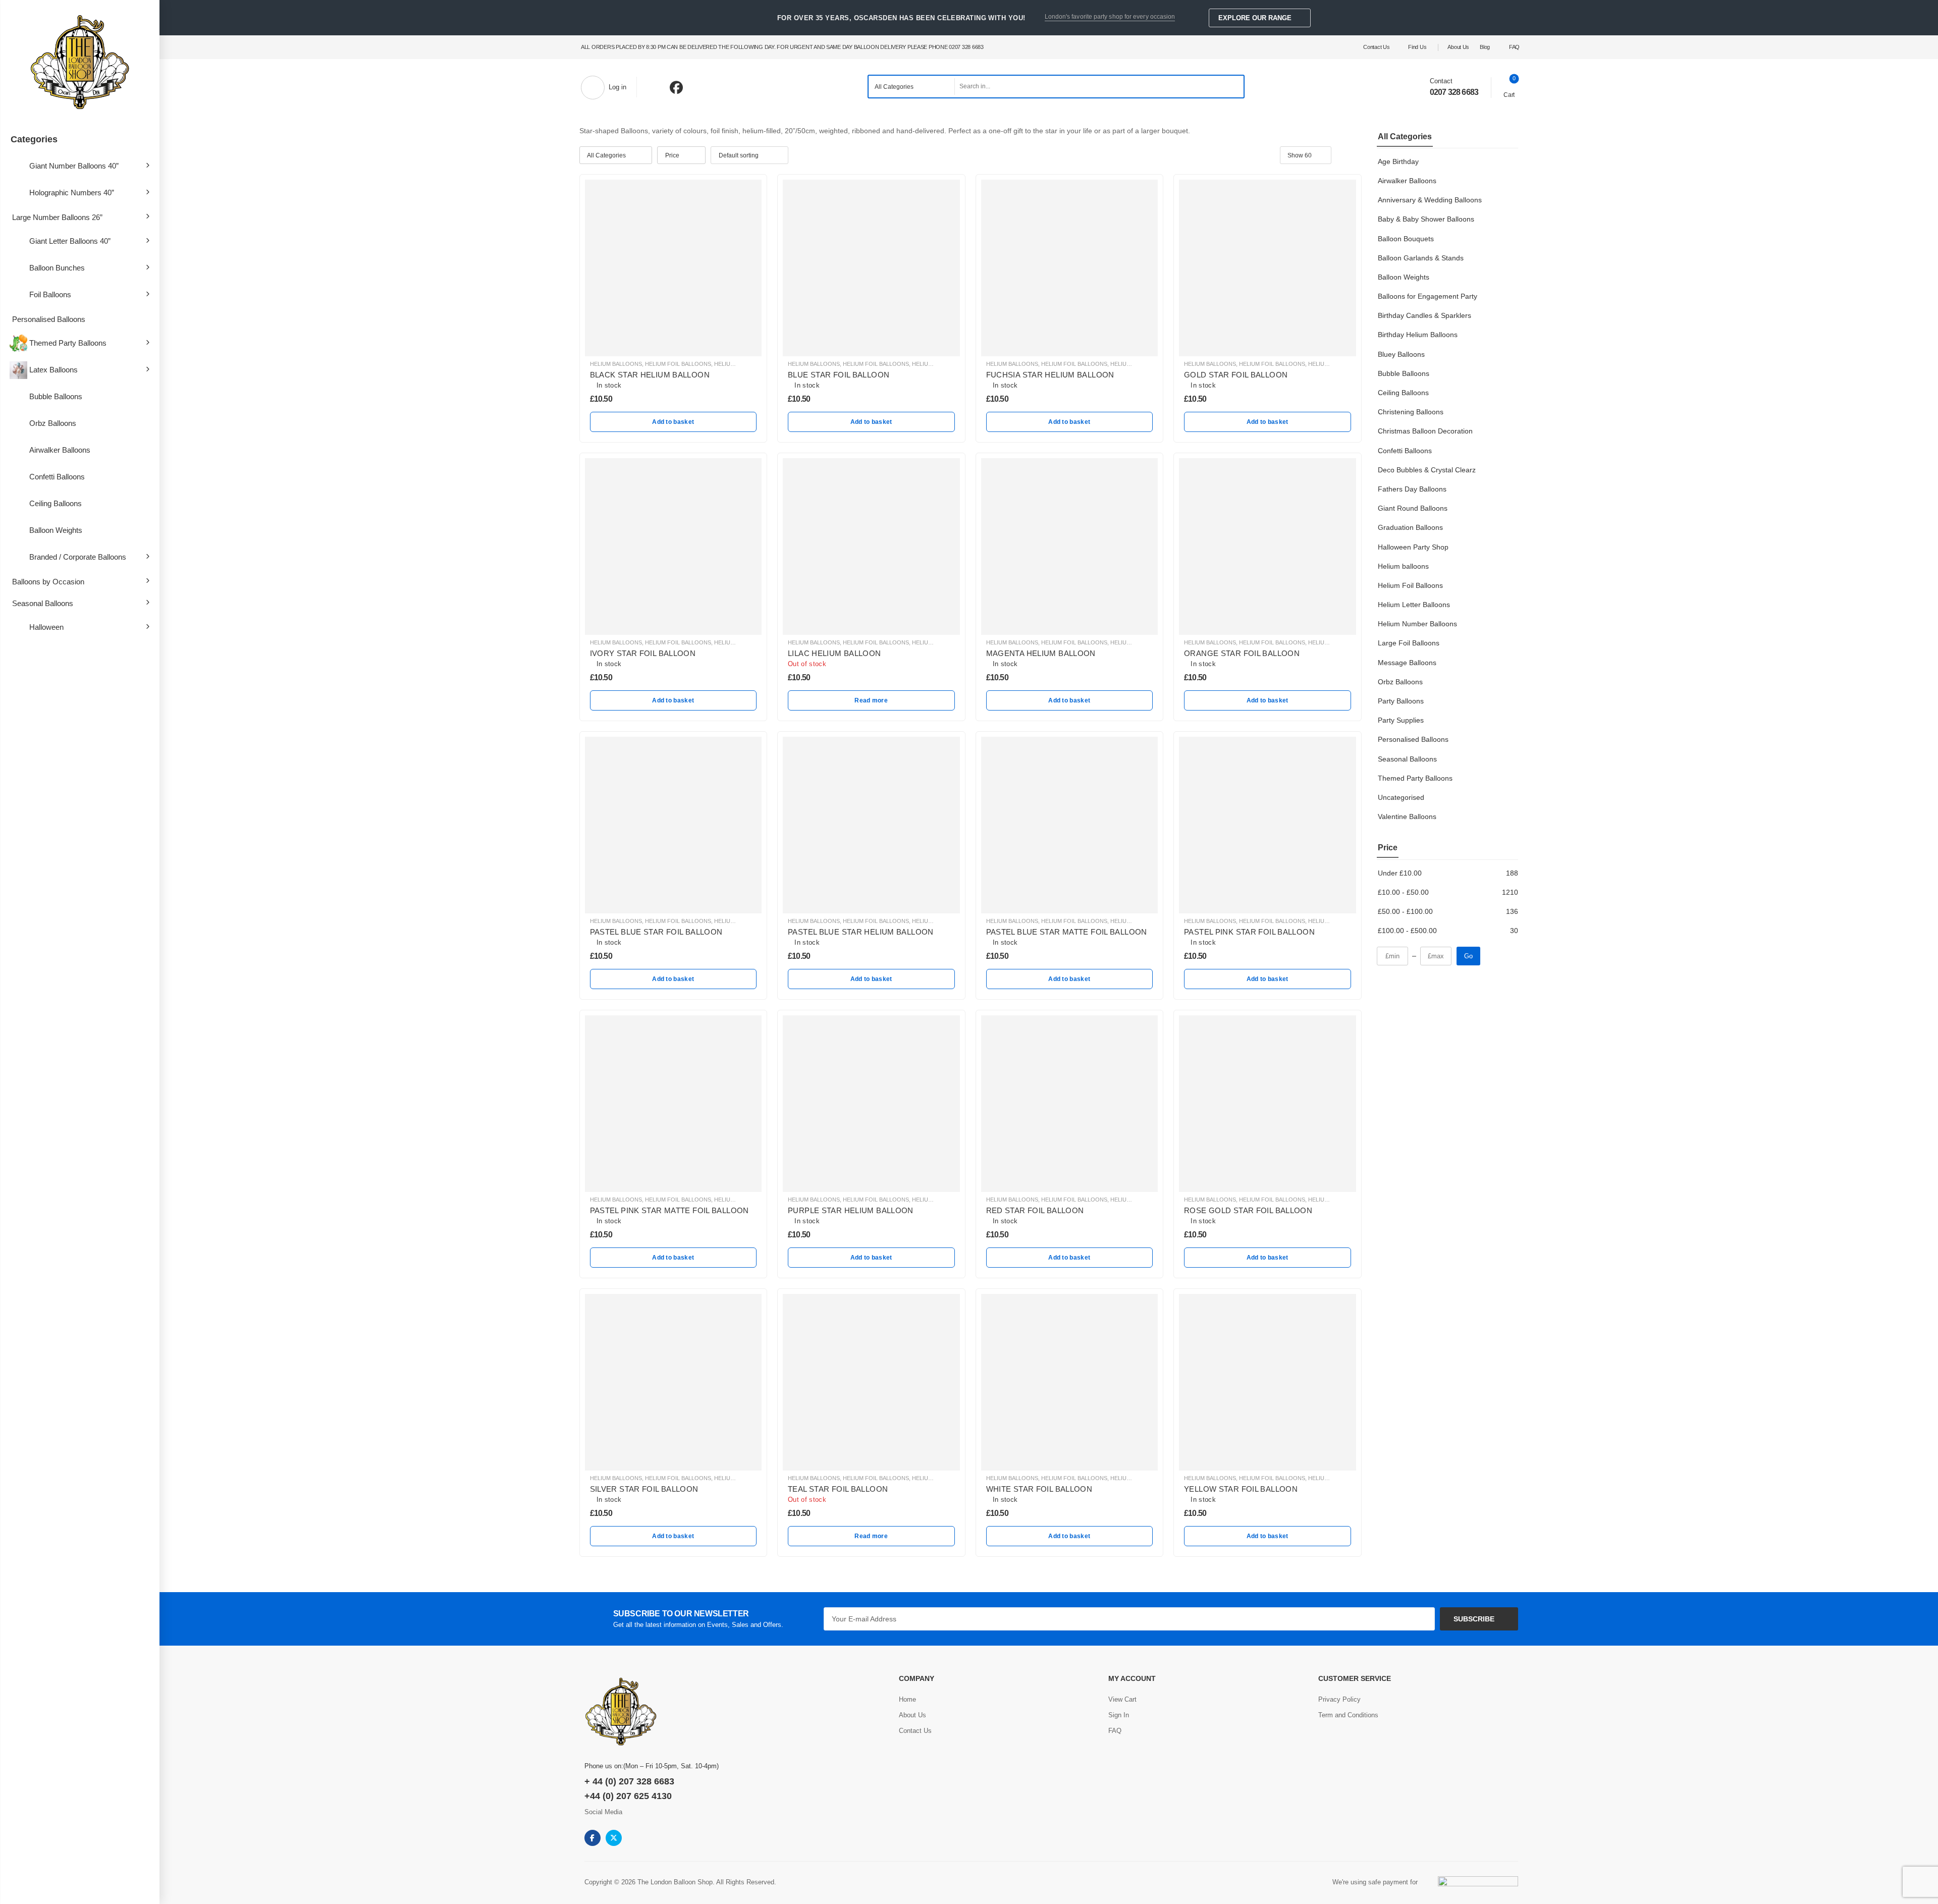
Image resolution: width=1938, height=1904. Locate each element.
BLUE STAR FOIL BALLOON (839, 375)
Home (907, 1699)
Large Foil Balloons (1409, 643)
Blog (1485, 47)
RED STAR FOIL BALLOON (1035, 1210)
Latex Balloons (53, 370)
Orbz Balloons (53, 423)
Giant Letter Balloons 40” (70, 241)
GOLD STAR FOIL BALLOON (1236, 375)
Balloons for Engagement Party (1428, 296)
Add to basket (673, 422)
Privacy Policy (1339, 1699)
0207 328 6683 (1454, 92)
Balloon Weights (56, 530)
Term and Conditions (1348, 1715)
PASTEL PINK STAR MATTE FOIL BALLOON (669, 1210)
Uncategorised (1401, 797)
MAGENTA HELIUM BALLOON (1041, 653)
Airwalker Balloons (60, 450)
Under (1400, 873)
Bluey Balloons (1401, 354)
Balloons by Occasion (48, 582)
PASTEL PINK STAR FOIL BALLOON (1249, 932)
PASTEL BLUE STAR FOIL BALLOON (656, 932)
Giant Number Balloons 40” (74, 166)
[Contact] (1422, 86)
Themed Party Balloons (68, 343)
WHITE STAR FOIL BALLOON (1039, 1489)
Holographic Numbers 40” (72, 193)
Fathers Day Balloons (1412, 489)
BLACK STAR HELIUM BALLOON (650, 375)
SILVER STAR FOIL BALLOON (644, 1489)
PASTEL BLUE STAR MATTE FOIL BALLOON (1067, 932)
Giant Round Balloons (1413, 508)
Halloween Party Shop (1413, 547)
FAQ (1514, 47)
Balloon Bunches (57, 268)
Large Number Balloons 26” (57, 217)
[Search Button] (1233, 87)
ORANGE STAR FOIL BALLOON (1242, 653)
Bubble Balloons (56, 396)
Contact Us (1376, 47)
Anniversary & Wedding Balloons (1430, 200)
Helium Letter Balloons (1414, 605)
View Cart (1122, 1699)
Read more (871, 700)
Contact (1441, 81)
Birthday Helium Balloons (1418, 335)
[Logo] (80, 63)
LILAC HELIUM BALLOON (835, 653)
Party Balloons (1401, 701)
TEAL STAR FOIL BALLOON (838, 1489)
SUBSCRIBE (1474, 1619)
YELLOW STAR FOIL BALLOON (1241, 1489)
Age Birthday (1398, 161)
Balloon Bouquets (1406, 239)
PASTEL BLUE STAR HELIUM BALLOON (861, 932)
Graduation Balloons (1410, 527)
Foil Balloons (50, 294)
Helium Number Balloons (1417, 624)
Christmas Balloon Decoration (1425, 431)
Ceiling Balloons (56, 503)
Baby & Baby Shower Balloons (1426, 219)
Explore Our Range (1255, 18)
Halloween (46, 627)
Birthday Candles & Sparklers (1424, 315)
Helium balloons (1403, 566)
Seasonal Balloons (43, 603)
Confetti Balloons (57, 477)
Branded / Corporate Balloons (78, 557)
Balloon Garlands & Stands (1421, 258)
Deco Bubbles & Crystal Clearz (1427, 470)
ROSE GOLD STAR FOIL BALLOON (1248, 1210)
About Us (1458, 47)
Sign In (1119, 1715)
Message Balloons (1407, 663)
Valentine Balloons (1407, 817)
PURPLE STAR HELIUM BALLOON (851, 1210)
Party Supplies (1401, 720)
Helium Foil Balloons (1410, 585)
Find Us (1417, 47)
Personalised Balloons (49, 319)
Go (1468, 956)
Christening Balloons (1411, 412)
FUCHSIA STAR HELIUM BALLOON (1050, 375)
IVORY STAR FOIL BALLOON (643, 653)
